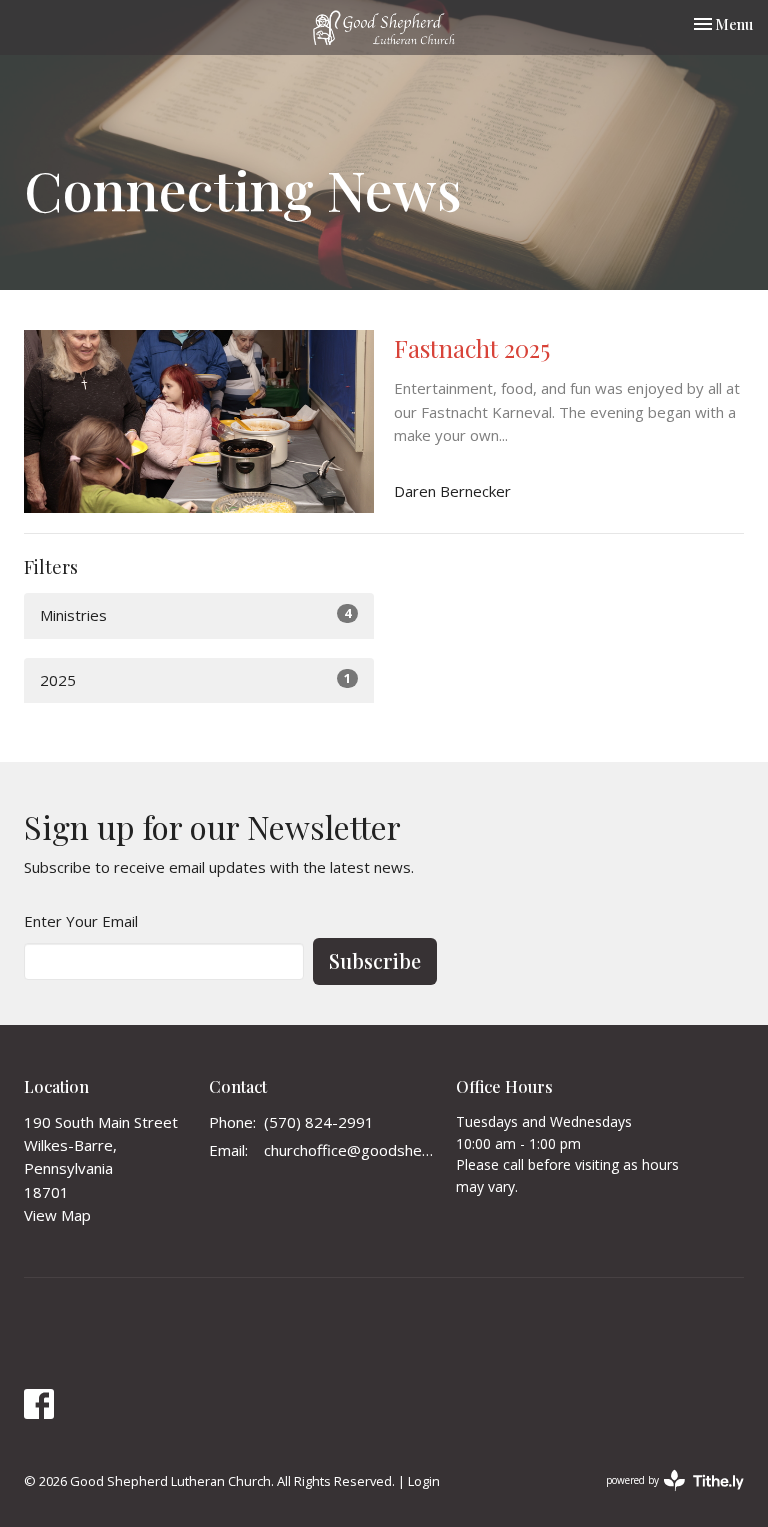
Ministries (195, 614)
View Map (57, 1215)
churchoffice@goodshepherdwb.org (350, 1150)
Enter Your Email (81, 921)
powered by (664, 1497)
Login (424, 1481)
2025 (195, 679)
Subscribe (375, 960)
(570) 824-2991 (319, 1122)
